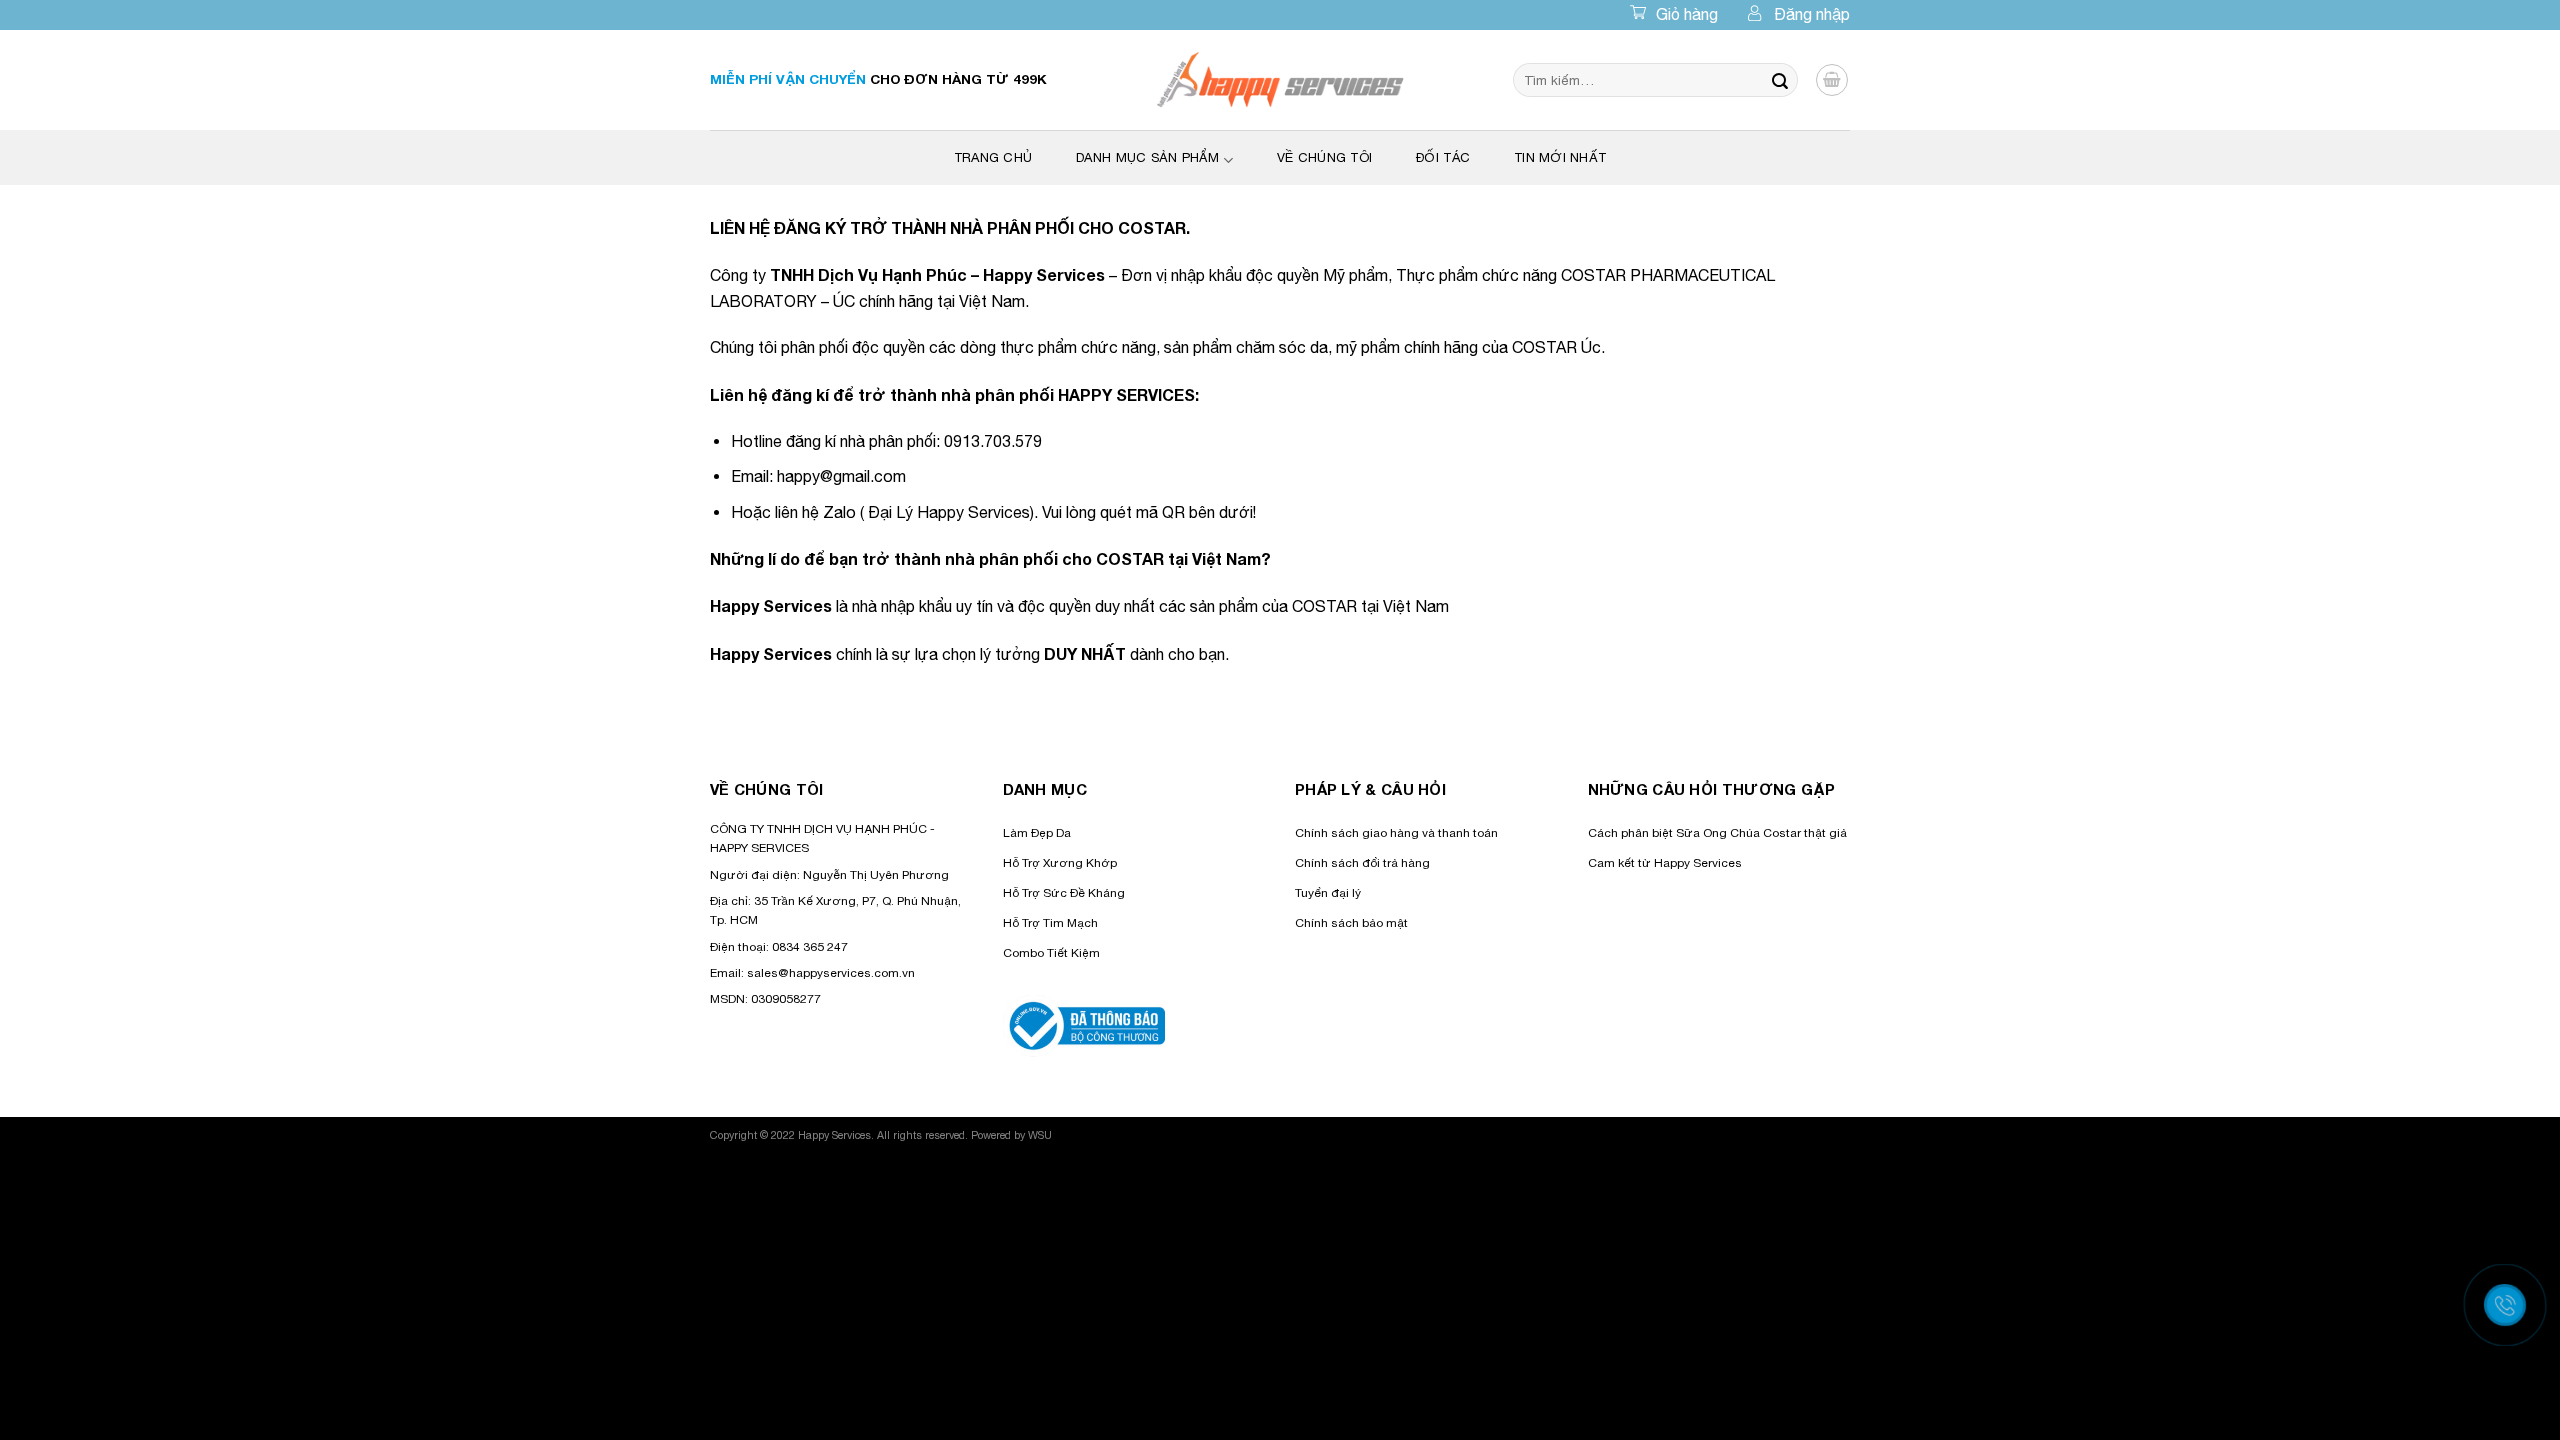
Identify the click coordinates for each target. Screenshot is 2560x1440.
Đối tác (1443, 157)
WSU (1040, 1135)
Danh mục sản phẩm (1147, 157)
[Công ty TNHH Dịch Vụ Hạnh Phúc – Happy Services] (1280, 80)
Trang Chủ (993, 157)
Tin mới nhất (1560, 157)
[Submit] (1780, 80)
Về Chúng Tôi (1324, 157)
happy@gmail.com (841, 476)
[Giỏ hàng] (1832, 80)
